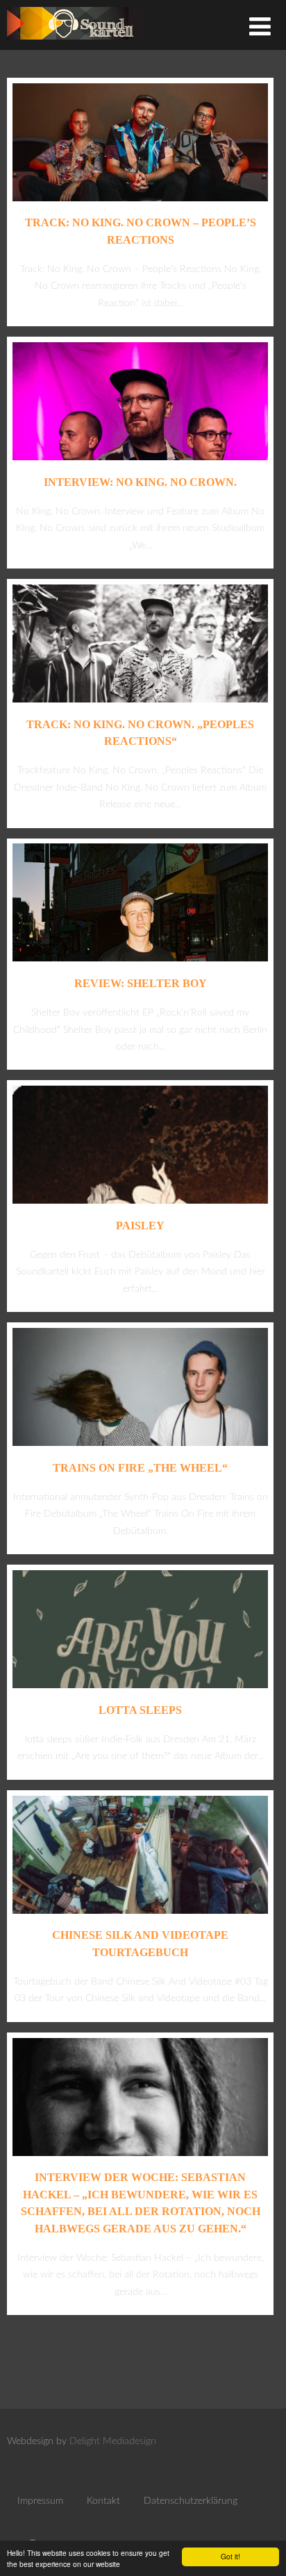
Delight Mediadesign (113, 2441)
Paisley (140, 1226)
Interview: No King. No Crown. (140, 482)
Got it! (230, 2556)
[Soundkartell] (75, 43)
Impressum (40, 2501)
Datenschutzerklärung (191, 2501)
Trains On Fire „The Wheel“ (140, 1468)
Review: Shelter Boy (141, 983)
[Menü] (260, 28)
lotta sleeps (140, 1710)
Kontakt (103, 2501)
